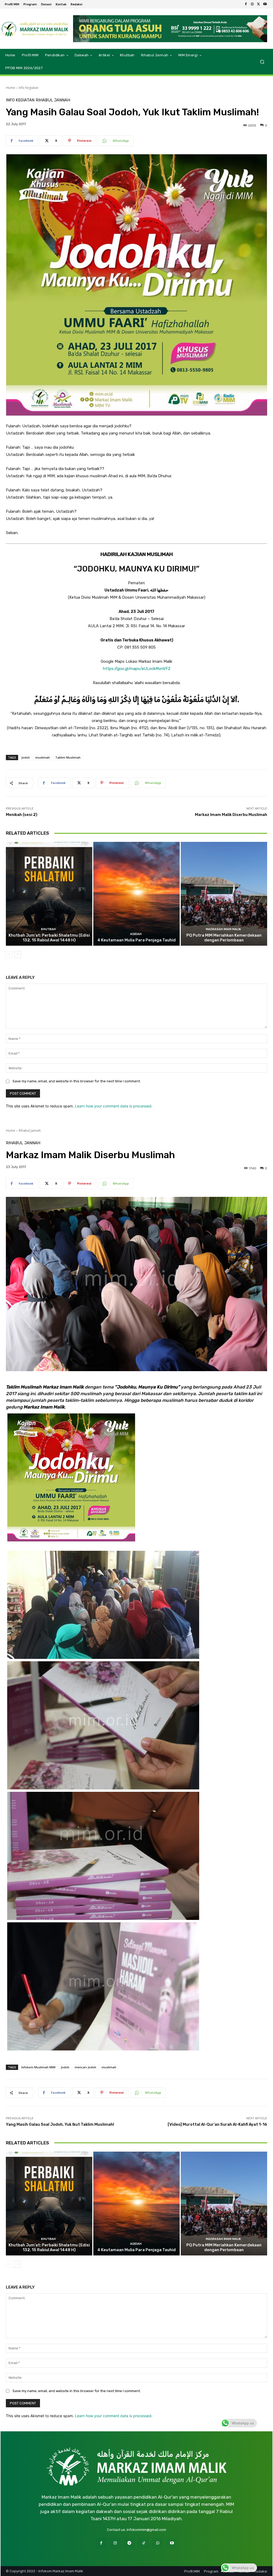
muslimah (43, 757)
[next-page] (18, 954)
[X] (259, 4)
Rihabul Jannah (53, 100)
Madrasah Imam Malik (223, 929)
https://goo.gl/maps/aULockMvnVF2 (137, 669)
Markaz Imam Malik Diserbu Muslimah (231, 815)
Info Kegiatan (29, 88)
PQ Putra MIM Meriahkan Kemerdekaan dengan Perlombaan (224, 938)
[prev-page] (9, 954)
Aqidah (136, 934)
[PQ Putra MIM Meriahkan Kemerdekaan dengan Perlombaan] (224, 894)
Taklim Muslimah (68, 757)
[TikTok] (144, 2543)
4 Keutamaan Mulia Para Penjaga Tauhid (136, 940)
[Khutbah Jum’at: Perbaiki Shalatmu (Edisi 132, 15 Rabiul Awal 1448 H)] (49, 894)
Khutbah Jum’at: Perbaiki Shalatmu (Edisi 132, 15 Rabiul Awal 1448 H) (49, 938)
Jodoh (26, 757)
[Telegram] (129, 2543)
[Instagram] (252, 4)
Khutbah (48, 929)
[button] (262, 62)
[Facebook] (246, 4)
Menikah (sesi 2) (22, 815)
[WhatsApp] (158, 2543)
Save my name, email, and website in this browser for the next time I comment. (77, 1081)
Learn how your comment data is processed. (114, 1106)
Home (11, 88)
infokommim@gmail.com (146, 2530)
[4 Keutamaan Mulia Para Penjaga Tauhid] (136, 894)
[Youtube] (265, 4)
